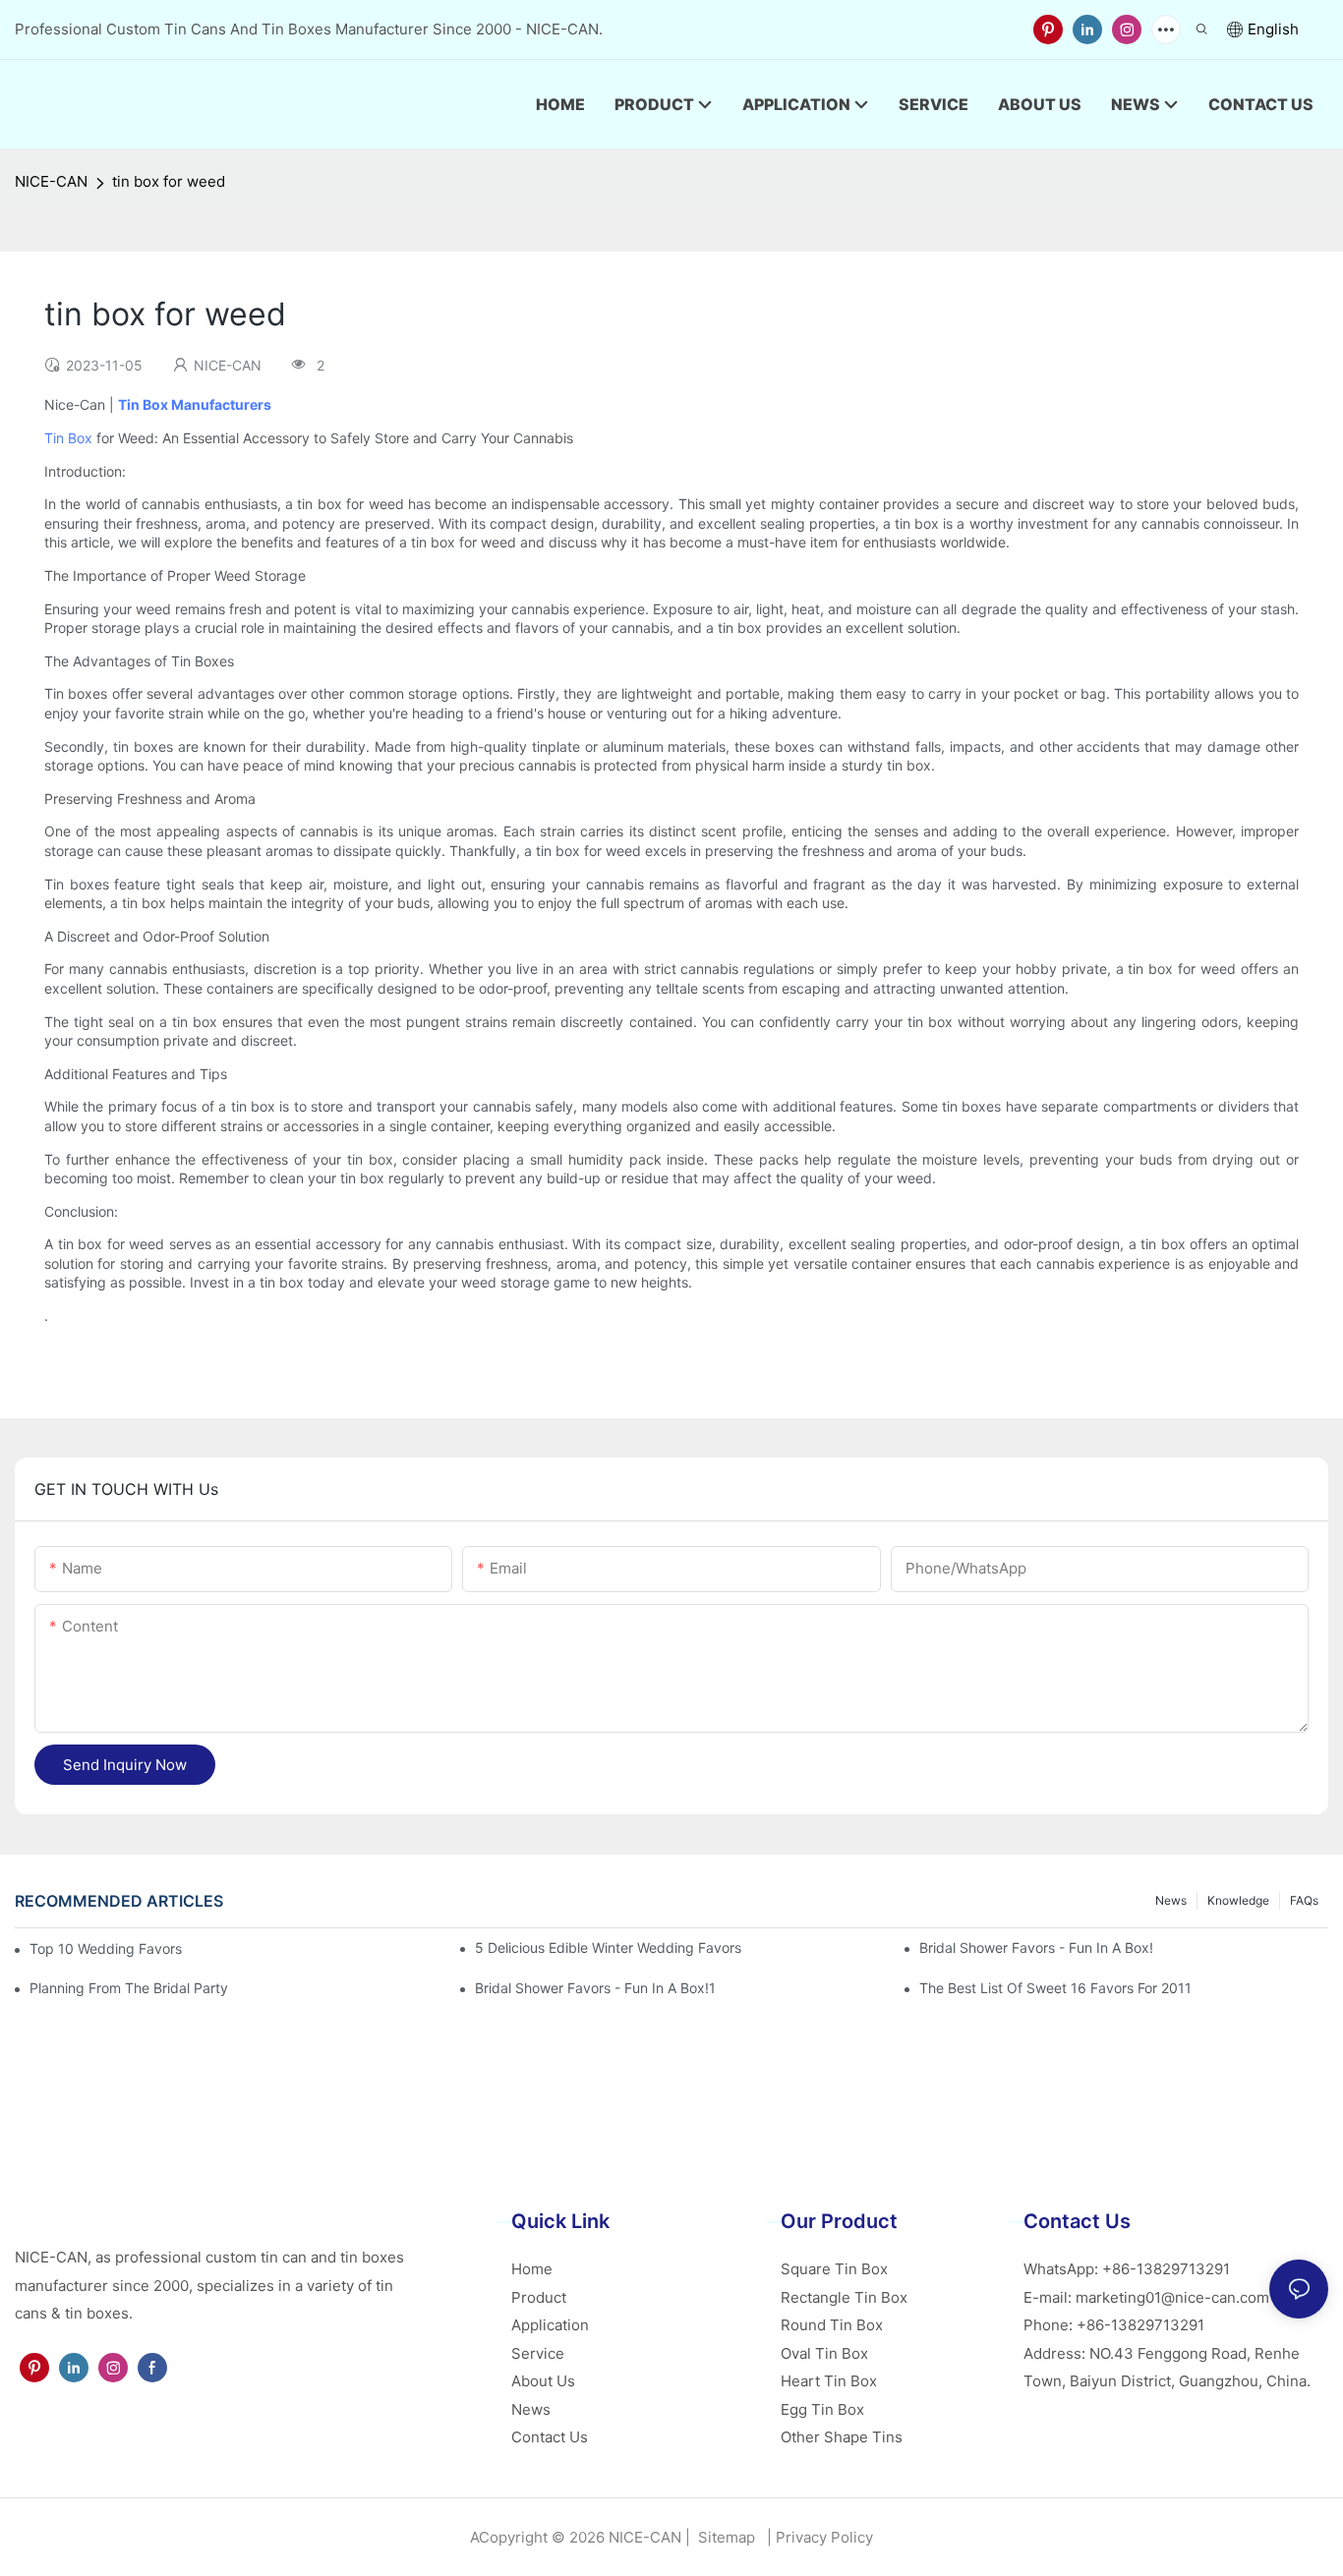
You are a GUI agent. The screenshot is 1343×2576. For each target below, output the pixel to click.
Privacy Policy (824, 2537)
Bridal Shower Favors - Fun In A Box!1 (595, 1988)
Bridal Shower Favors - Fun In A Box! (1036, 1947)
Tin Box (68, 438)
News (1171, 1900)
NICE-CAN (51, 181)
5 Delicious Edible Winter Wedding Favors (608, 1947)
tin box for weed (169, 181)
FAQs (1304, 1900)
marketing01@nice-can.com (1172, 2297)
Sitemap (725, 2537)
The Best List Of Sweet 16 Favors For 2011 (1055, 1988)
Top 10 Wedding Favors (106, 1948)
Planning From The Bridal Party (129, 1988)
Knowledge (1238, 1900)
